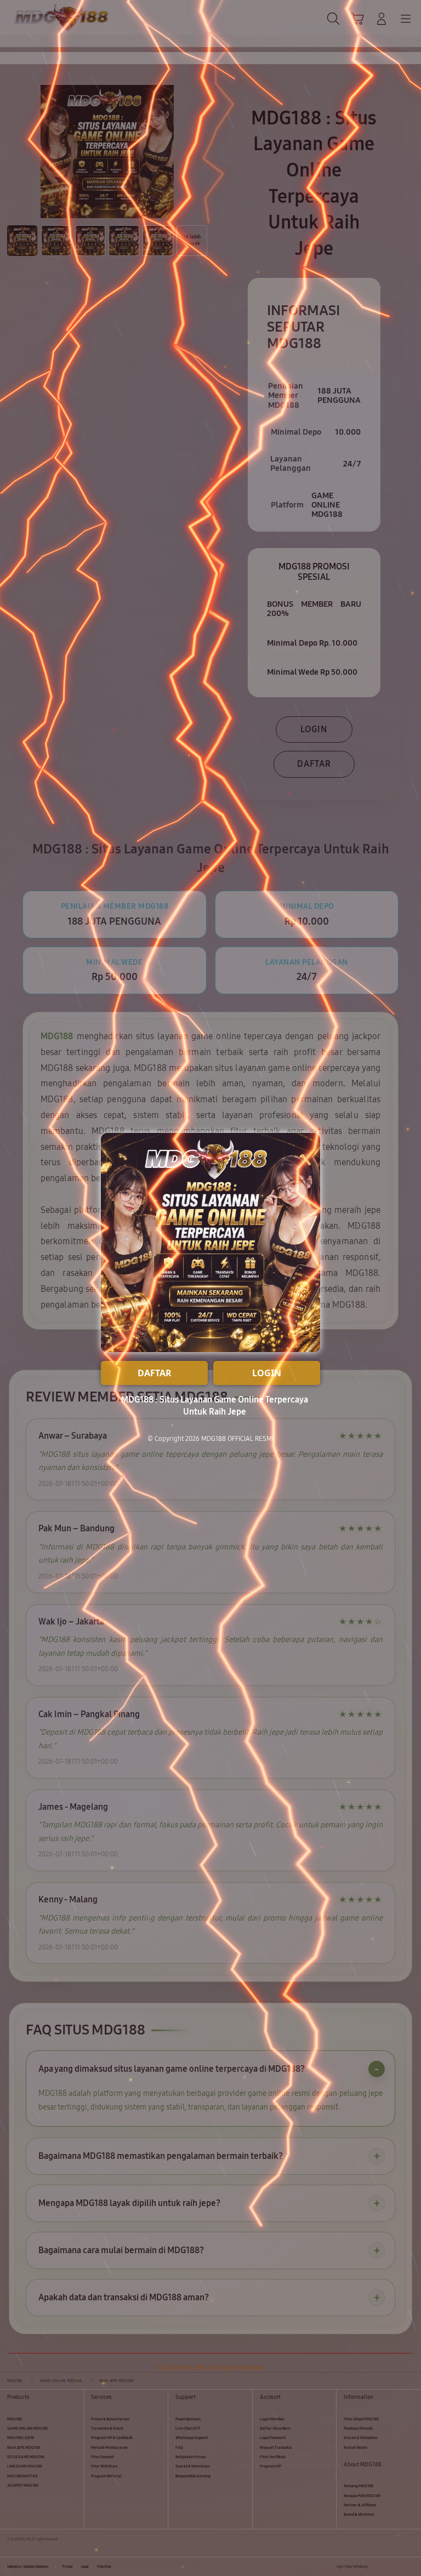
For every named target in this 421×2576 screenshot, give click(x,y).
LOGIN (267, 1373)
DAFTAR (155, 1373)
